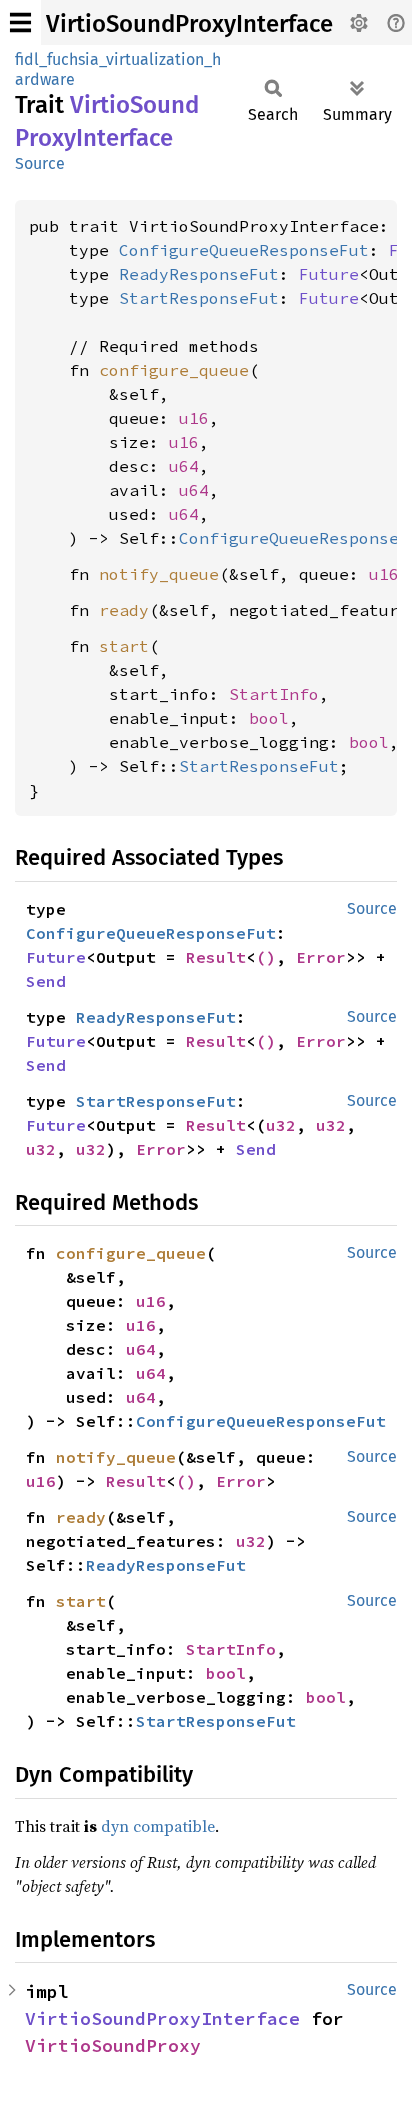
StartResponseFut (199, 298)
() (266, 957)
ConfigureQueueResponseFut (244, 250)
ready (124, 610)
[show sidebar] (20, 22)
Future (329, 274)
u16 (194, 418)
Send (46, 981)
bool (269, 718)
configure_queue (174, 370)
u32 (281, 1125)
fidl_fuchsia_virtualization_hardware (118, 69)
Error (321, 957)
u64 (184, 466)
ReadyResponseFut (199, 274)
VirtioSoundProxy (113, 2045)
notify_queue (159, 574)
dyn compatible (158, 1826)
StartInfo (274, 694)
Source (40, 163)
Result (216, 957)
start (124, 646)
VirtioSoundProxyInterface (189, 24)
